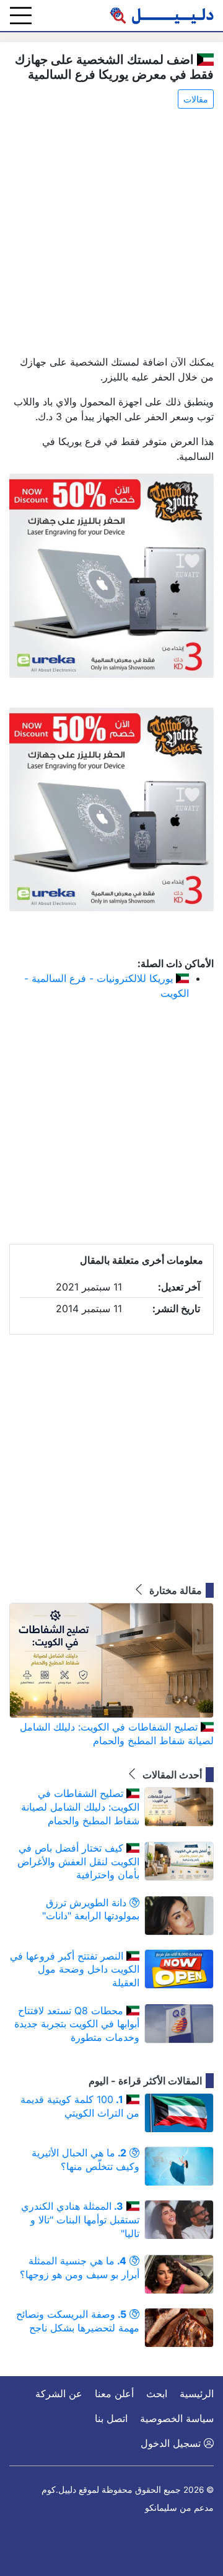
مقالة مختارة (174, 1590)
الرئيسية (197, 2394)
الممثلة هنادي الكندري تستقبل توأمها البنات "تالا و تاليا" (80, 2219)
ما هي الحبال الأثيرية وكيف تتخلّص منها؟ (85, 2159)
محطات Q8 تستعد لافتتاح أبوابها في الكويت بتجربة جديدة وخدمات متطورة (77, 2024)
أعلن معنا (114, 2394)
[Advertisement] (111, 233)
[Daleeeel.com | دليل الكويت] (162, 16)
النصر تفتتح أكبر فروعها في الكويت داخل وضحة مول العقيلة (75, 1969)
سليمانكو (161, 2508)
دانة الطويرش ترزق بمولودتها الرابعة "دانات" (91, 1909)
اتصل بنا (111, 2418)
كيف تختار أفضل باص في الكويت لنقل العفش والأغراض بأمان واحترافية (78, 1861)
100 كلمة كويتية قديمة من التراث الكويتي (80, 2106)
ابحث (157, 2394)
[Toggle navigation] (21, 16)
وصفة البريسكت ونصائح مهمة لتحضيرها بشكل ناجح (78, 2321)
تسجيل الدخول (172, 2443)
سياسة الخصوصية (177, 2418)
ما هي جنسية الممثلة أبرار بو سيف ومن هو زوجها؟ (80, 2268)
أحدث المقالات (171, 1775)
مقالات (196, 99)
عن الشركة (59, 2394)
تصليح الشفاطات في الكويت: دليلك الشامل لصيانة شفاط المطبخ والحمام (117, 1734)
